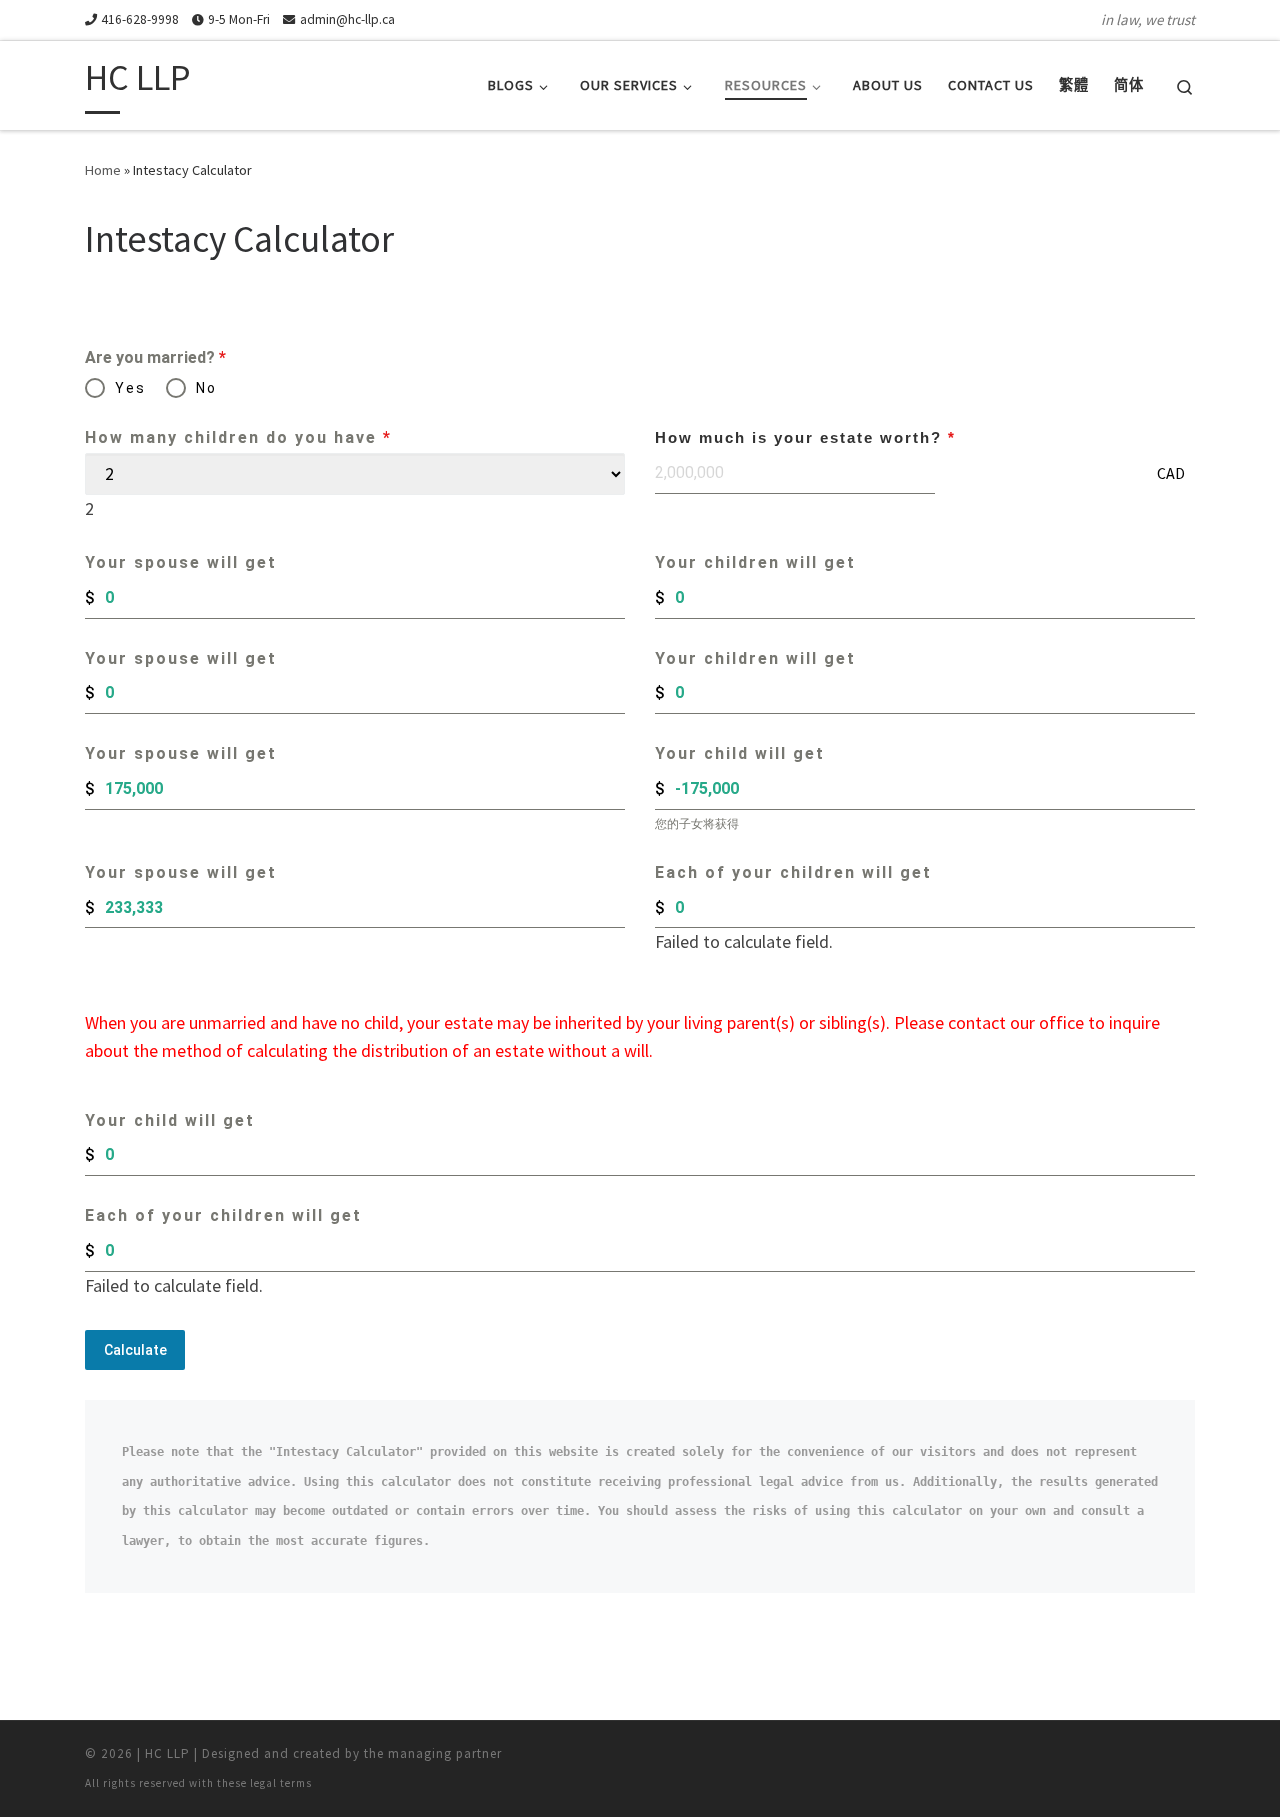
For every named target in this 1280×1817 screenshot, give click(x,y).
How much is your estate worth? (805, 437)
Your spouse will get (181, 562)
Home (103, 170)
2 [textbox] (89, 508)
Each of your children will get (793, 872)
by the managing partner (423, 1753)
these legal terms (264, 1783)
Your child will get (740, 753)
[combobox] (89, 508)
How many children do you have (238, 437)
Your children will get (755, 562)
